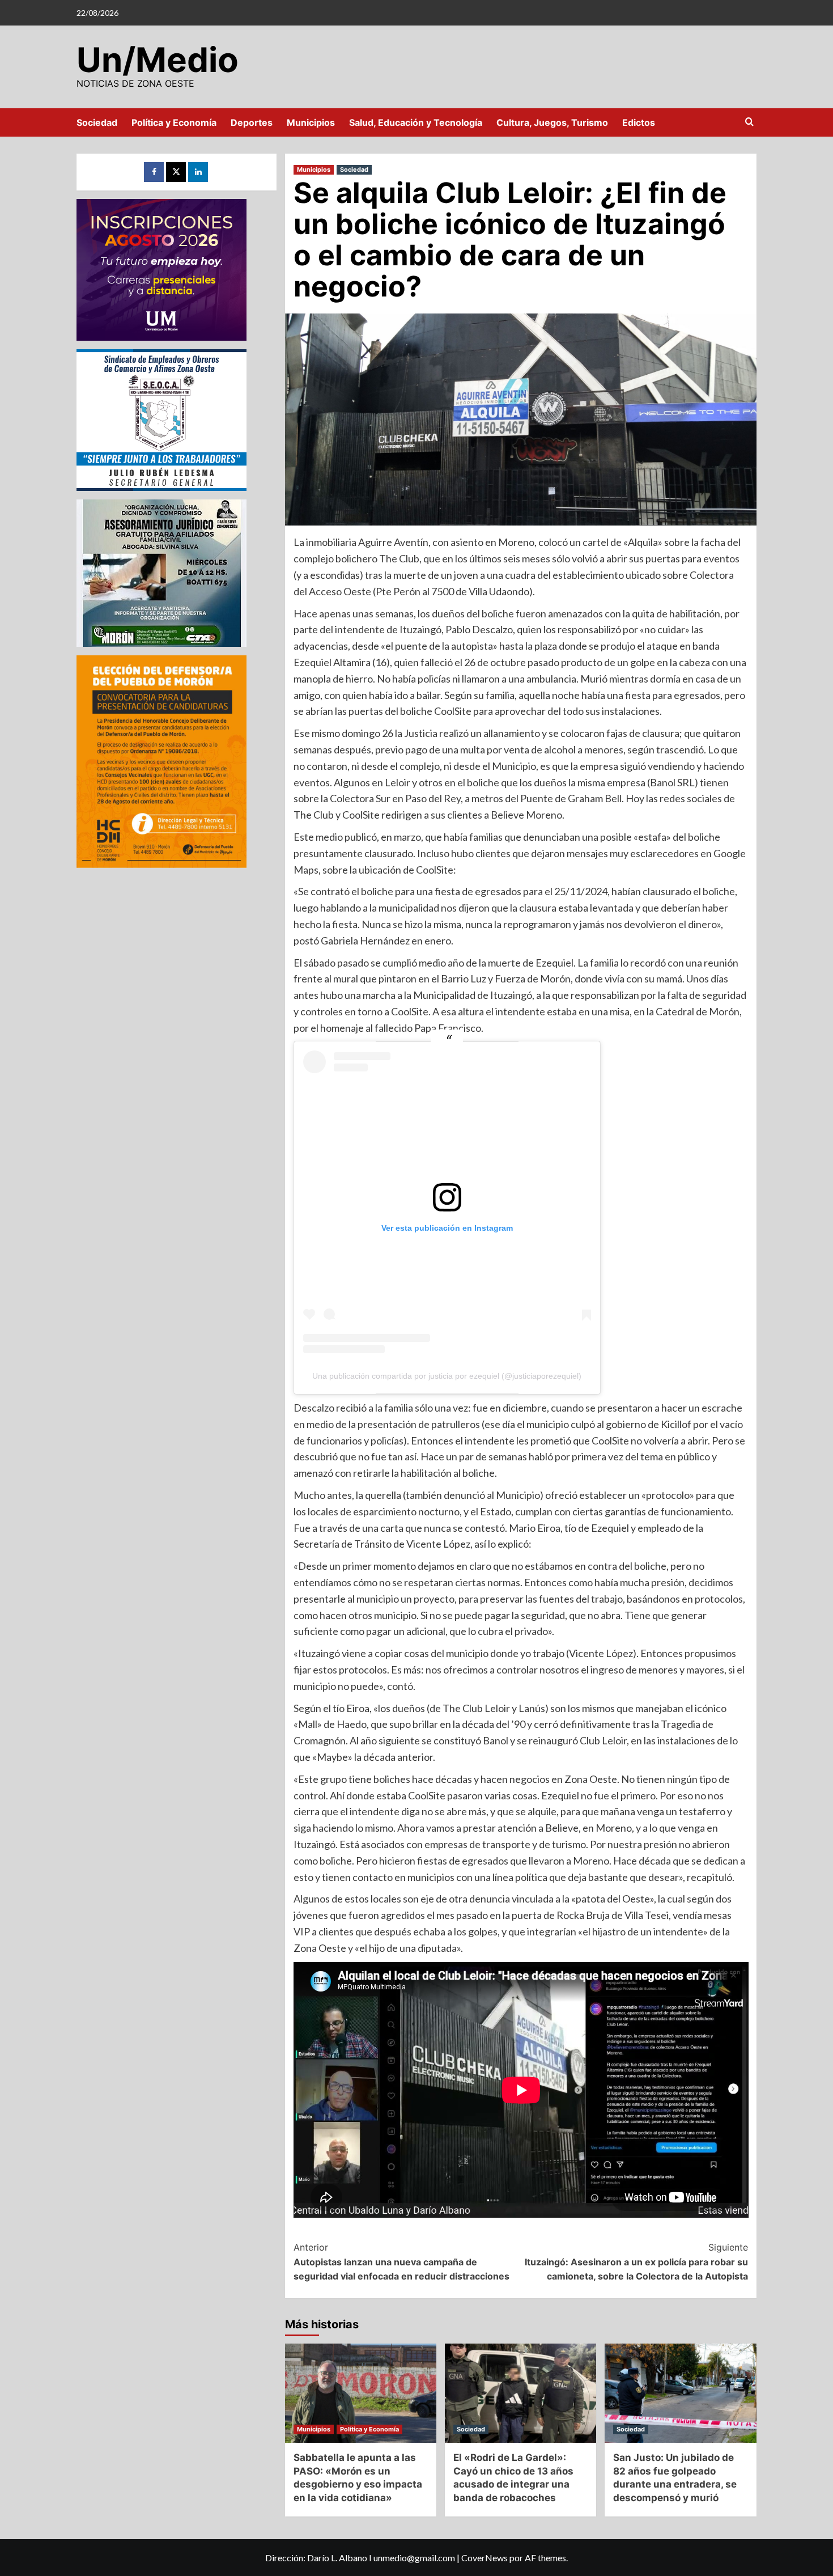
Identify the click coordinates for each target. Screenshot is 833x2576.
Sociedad (97, 122)
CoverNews (484, 2558)
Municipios (311, 122)
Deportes (252, 122)
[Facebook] (154, 172)
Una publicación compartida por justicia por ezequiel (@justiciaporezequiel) (447, 1376)
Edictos (639, 122)
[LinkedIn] (198, 172)
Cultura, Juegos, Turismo (552, 122)
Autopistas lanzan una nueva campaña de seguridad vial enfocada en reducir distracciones (401, 2262)
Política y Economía (174, 122)
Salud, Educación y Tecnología (416, 122)
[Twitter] (176, 172)
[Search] (749, 122)
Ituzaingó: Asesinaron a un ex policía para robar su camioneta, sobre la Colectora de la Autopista (636, 2262)
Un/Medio (158, 60)
